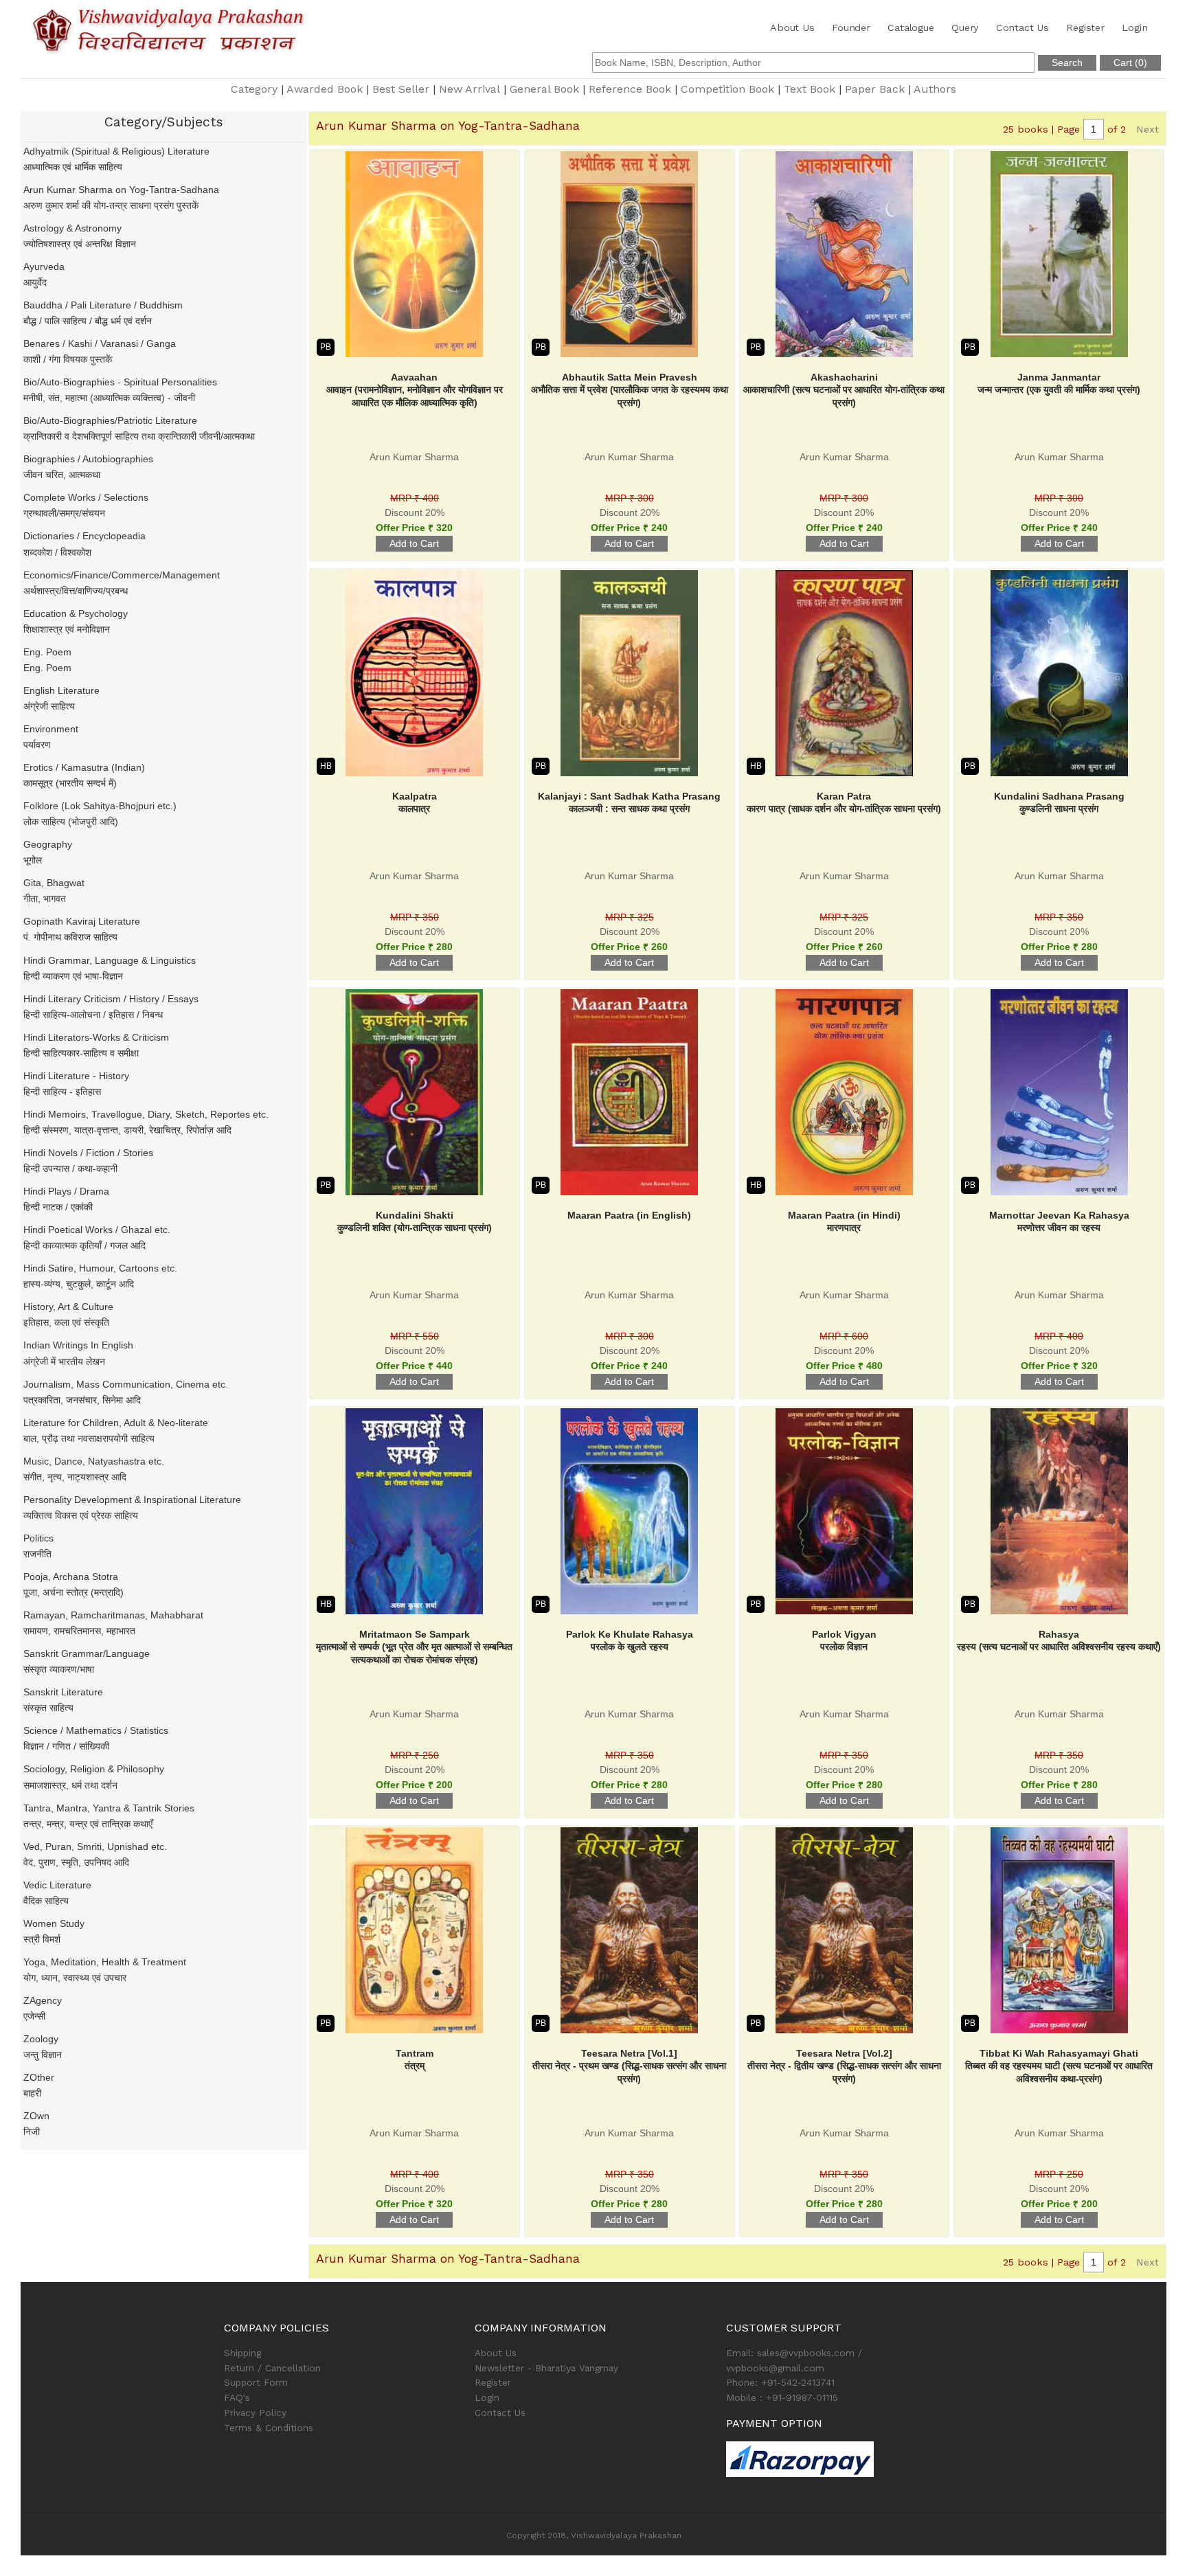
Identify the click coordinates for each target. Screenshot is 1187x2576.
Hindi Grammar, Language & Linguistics (110, 960)
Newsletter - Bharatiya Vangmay (546, 2368)
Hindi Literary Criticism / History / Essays (111, 999)
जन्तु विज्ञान (43, 2055)
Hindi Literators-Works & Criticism (96, 1037)
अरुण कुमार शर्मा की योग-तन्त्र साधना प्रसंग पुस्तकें (111, 205)
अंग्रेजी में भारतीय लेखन (64, 1362)
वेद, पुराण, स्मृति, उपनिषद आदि (76, 1862)
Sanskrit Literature (63, 1692)
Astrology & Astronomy (72, 228)
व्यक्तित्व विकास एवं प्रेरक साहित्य (81, 1515)
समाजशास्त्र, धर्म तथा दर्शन (70, 1785)
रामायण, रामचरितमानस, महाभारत (79, 1631)
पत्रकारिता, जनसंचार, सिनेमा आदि (82, 1400)
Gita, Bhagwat (54, 883)
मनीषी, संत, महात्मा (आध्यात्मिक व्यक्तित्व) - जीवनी (109, 398)
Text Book (810, 89)
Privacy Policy (255, 2413)
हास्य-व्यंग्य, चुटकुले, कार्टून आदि (79, 1284)
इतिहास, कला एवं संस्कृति (66, 1322)
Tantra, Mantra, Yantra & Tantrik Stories (109, 1808)
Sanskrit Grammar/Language (87, 1653)
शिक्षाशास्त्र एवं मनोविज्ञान (67, 629)
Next (1148, 129)
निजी (32, 2132)
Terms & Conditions (269, 2428)
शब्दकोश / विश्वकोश (57, 552)
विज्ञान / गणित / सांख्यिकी (66, 1746)
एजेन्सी (34, 2016)
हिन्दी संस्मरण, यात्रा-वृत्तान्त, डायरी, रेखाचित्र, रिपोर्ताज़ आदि (127, 1130)
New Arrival (470, 89)
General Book (544, 89)
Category (254, 89)
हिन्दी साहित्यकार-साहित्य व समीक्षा (81, 1053)
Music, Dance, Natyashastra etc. (94, 1461)
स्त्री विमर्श (42, 1939)
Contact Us (1022, 27)
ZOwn (36, 2116)
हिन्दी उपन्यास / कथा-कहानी (70, 1168)
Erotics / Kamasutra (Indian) (84, 767)
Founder (851, 27)
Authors (935, 89)
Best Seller (401, 89)
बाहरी (32, 2093)
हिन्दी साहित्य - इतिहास (62, 1092)
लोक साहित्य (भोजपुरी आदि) (71, 822)
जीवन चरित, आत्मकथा (62, 475)
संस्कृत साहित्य (48, 1708)
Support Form (256, 2382)
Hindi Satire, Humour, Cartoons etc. (100, 1268)
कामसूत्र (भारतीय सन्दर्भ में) (70, 783)
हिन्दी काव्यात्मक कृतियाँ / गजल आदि (84, 1245)
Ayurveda (44, 267)
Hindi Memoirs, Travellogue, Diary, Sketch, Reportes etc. (146, 1114)
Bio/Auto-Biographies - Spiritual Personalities (120, 382)
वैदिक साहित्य (46, 1901)
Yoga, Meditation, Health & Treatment (105, 1962)
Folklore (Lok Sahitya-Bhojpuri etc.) (100, 806)
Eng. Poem (47, 652)
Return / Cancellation (272, 2368)
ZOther (39, 2077)
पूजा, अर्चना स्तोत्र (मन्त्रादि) (74, 1592)
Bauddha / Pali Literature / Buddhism (103, 305)
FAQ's (237, 2397)
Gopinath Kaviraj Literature (82, 921)
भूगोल (33, 860)
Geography (48, 844)
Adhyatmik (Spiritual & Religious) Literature (116, 151)
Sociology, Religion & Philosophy (94, 1769)
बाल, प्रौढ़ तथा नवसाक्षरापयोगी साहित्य (89, 1438)
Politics (38, 1538)
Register (1085, 27)
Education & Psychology (76, 613)
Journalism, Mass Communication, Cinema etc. (126, 1384)
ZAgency (43, 2000)
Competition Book (727, 89)
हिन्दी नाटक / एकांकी (58, 1207)
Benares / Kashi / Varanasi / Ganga (100, 343)
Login (1134, 27)
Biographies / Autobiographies (88, 459)
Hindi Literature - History (76, 1076)
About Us (792, 27)
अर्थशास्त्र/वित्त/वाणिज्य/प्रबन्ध (76, 591)
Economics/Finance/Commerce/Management (122, 575)
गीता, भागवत (45, 899)
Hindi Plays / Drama (66, 1191)
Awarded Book (325, 89)
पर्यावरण (37, 745)
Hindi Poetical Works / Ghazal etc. (97, 1230)
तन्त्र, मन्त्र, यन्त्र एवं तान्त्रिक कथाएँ (88, 1824)
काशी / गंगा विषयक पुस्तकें (68, 359)
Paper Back (875, 89)
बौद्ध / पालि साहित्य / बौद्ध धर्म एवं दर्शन (88, 321)
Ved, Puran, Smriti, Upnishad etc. (95, 1846)
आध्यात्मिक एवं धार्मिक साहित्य (73, 167)
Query (965, 27)
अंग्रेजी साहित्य (49, 706)
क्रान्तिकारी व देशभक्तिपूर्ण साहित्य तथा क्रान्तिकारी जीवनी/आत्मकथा (139, 436)
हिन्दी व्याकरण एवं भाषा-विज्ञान (73, 976)
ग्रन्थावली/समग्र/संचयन (64, 513)
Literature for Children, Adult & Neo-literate (116, 1423)
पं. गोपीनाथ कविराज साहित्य (70, 937)
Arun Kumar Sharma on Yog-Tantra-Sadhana (121, 190)
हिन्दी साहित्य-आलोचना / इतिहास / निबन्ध (93, 1015)
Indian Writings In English (78, 1345)
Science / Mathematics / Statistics (96, 1730)
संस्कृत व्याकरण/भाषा (59, 1669)
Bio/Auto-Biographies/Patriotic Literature (110, 420)
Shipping (242, 2353)
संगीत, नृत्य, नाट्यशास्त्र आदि (75, 1477)
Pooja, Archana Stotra (71, 1577)
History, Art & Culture (68, 1307)
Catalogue (911, 27)
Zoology (41, 2039)
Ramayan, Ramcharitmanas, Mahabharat (113, 1615)
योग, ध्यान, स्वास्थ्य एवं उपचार (75, 1978)
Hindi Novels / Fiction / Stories (88, 1153)
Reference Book (630, 89)
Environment (51, 729)
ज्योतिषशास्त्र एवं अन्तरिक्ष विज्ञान (80, 244)
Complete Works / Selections (86, 497)
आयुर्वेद (35, 282)
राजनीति (37, 1554)
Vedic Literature (57, 1885)
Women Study (54, 1923)
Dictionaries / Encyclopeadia (84, 536)
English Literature (61, 690)
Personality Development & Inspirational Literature (132, 1500)
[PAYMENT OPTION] (845, 2459)
